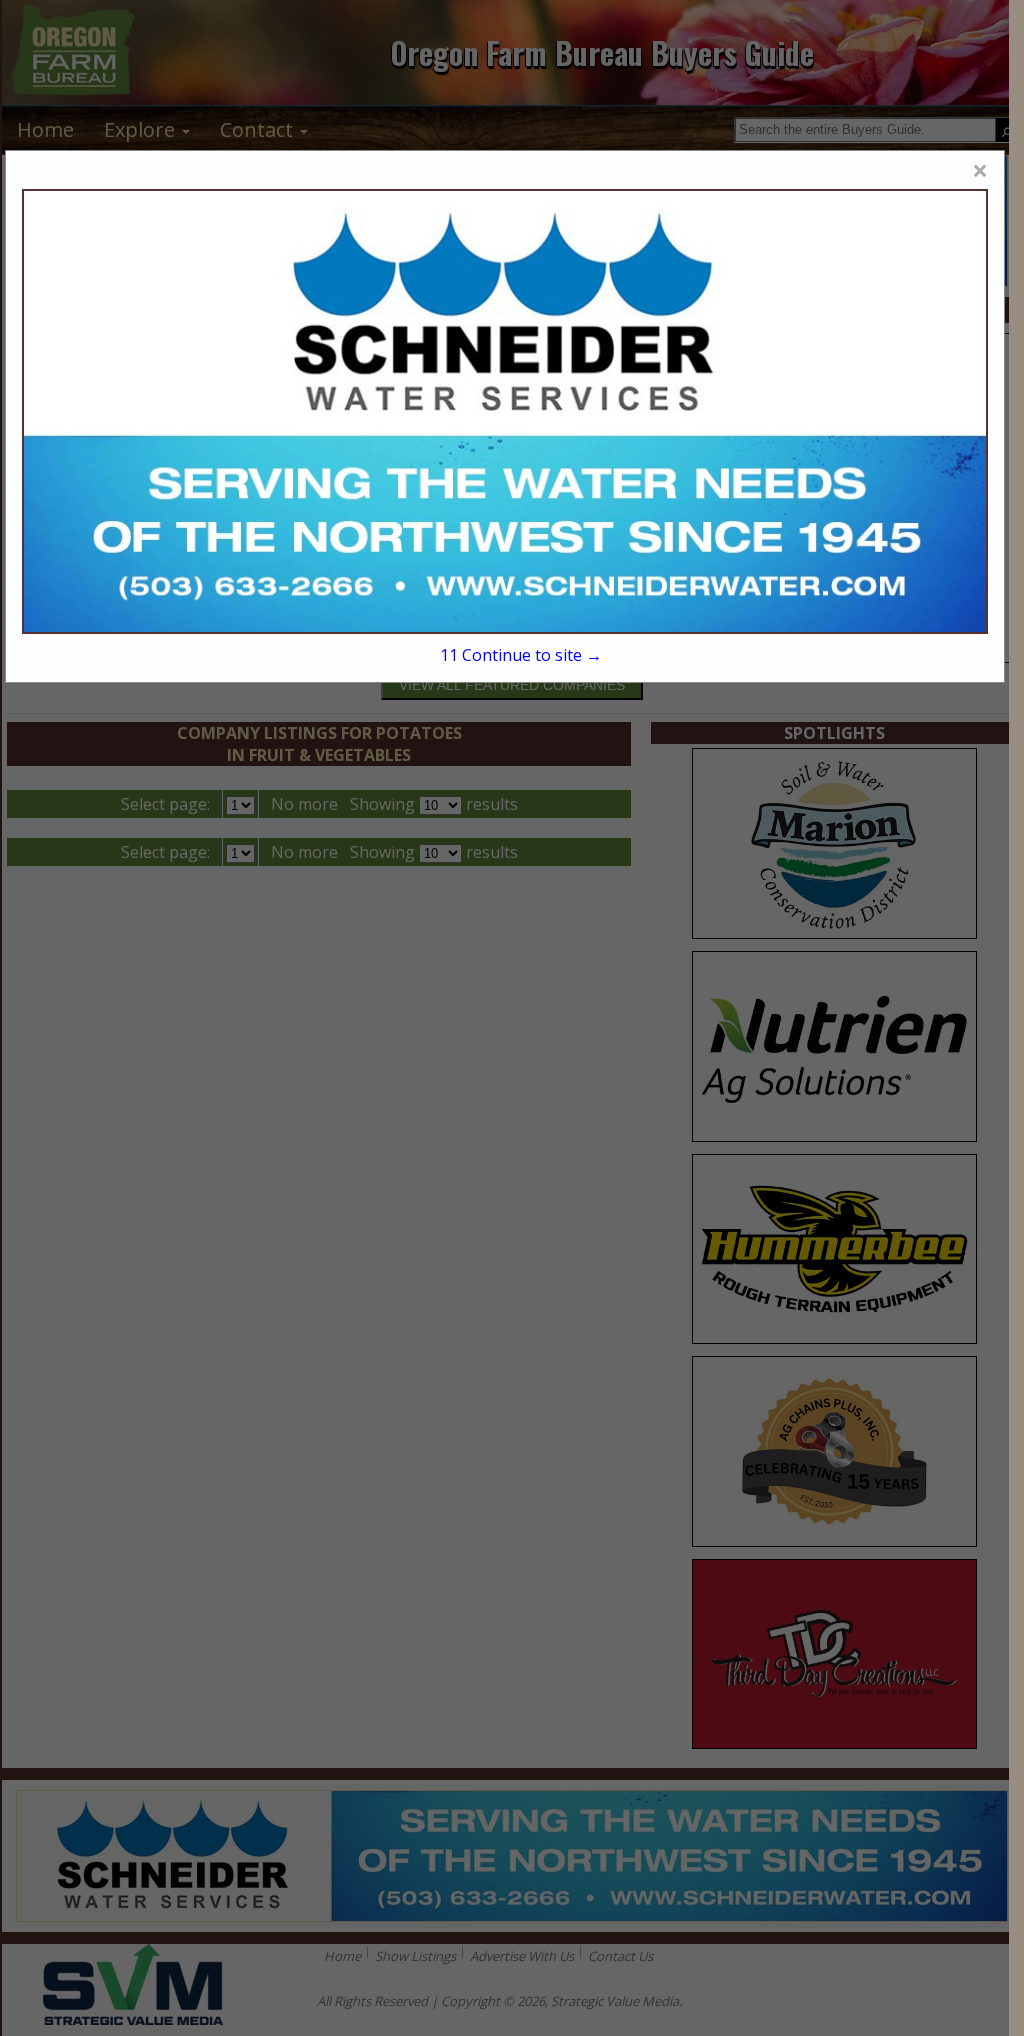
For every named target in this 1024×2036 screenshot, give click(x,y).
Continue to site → (521, 655)
